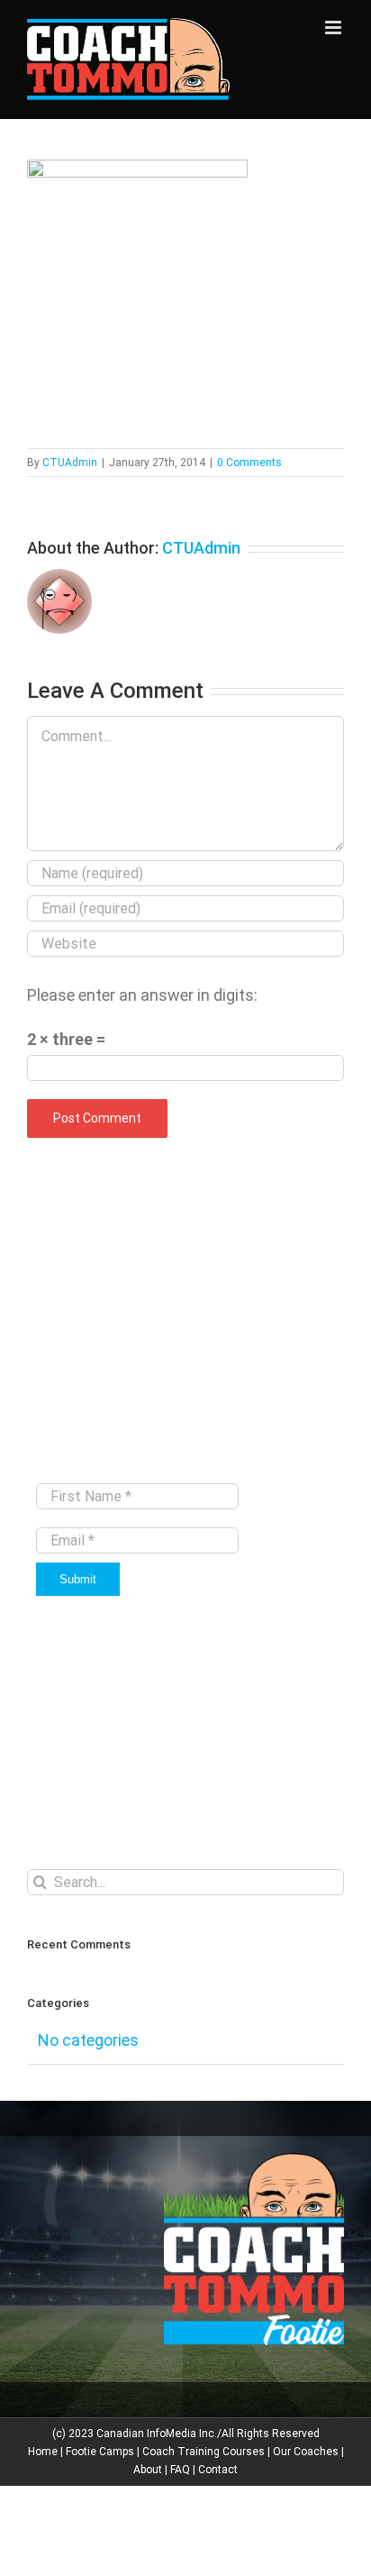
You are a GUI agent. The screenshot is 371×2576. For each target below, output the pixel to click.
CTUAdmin (70, 463)
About (148, 2470)
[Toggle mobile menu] (335, 28)
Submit (78, 1579)
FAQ (180, 2470)
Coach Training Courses (204, 2452)
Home (43, 2452)
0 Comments (249, 463)
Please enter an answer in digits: (142, 995)
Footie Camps (100, 2452)
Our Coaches (306, 2452)
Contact (218, 2470)
